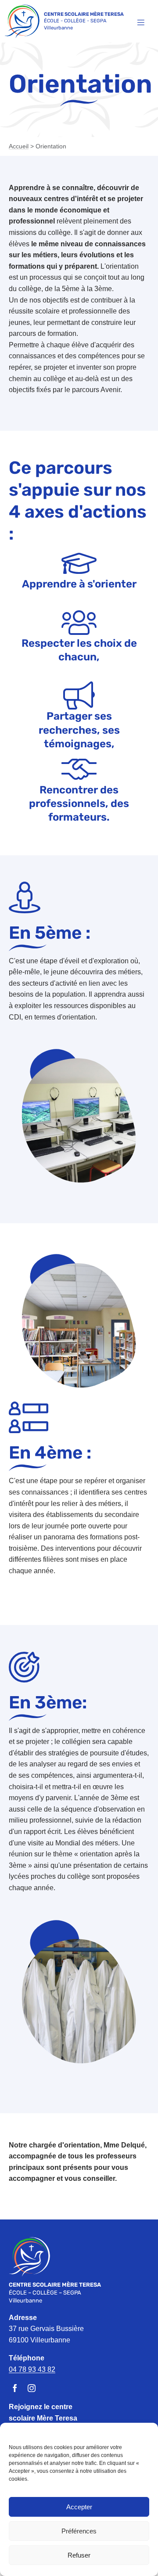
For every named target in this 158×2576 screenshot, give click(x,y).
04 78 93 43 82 (32, 2369)
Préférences (79, 2531)
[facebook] (15, 2388)
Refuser (79, 2555)
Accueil (19, 146)
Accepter (79, 2507)
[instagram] (32, 2388)
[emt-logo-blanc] (29, 2240)
